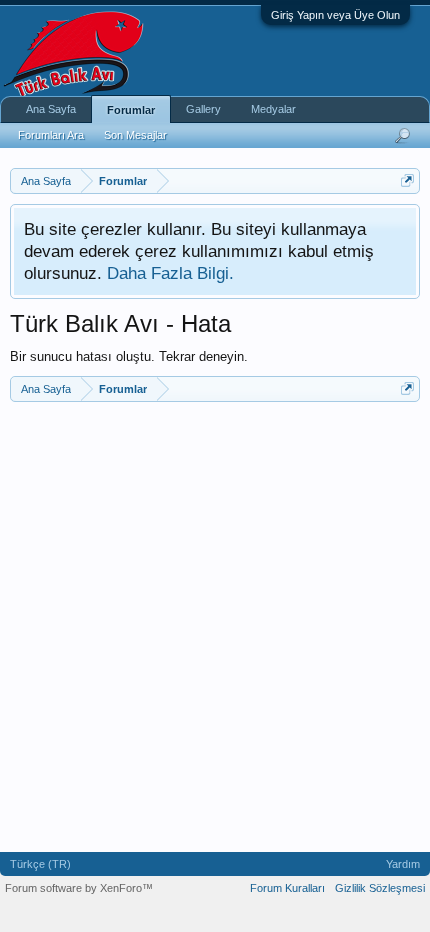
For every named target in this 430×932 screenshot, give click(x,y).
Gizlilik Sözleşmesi (380, 888)
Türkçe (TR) (40, 864)
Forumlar (131, 110)
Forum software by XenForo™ (79, 888)
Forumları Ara (51, 135)
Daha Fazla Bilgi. (170, 273)
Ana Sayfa (51, 109)
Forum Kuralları (287, 888)
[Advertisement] (215, 627)
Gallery (203, 109)
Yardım (403, 864)
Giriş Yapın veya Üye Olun (335, 15)
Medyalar (273, 109)
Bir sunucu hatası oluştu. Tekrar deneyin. (129, 356)
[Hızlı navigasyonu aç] (407, 180)
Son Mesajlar (135, 135)
